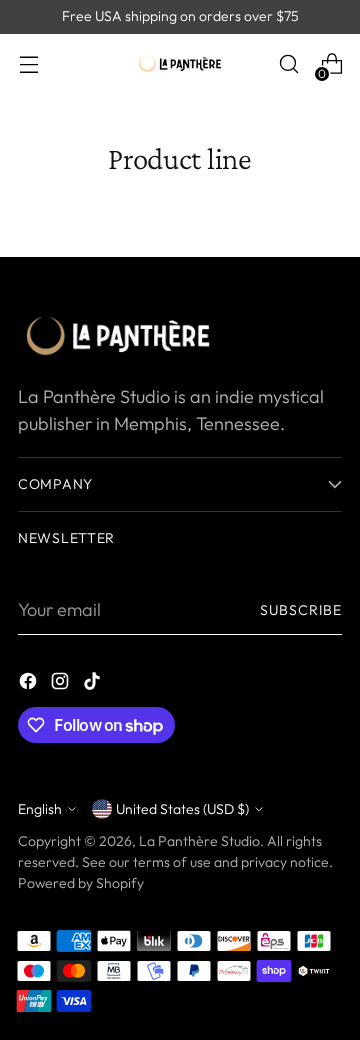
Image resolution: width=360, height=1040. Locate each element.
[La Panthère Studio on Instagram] (62, 684)
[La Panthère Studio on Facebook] (30, 684)
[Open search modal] (288, 64)
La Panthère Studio (199, 841)
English (40, 809)
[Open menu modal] (28, 64)
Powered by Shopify (81, 883)
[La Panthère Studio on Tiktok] (94, 684)
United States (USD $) (182, 809)
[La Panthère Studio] (180, 64)
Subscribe (301, 610)
